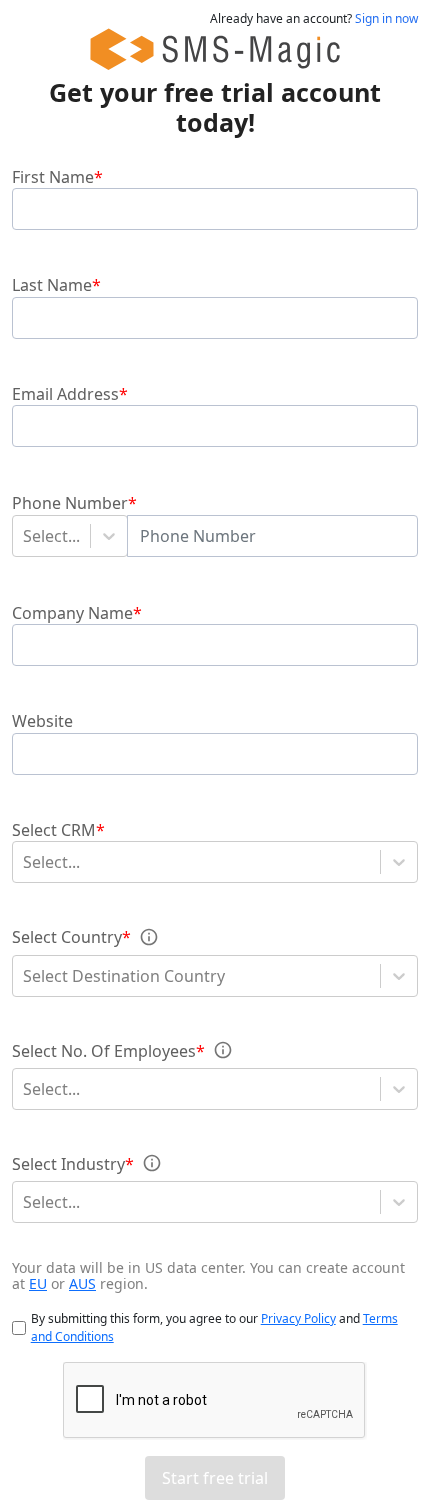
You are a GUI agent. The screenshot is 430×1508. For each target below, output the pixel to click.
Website (42, 721)
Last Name (52, 285)
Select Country (67, 937)
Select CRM (54, 830)
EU (38, 1283)
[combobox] (25, 536)
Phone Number (70, 502)
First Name (53, 176)
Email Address (65, 394)
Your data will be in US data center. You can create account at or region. (208, 1275)
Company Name (72, 612)
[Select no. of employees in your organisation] (223, 1050)
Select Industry (68, 1163)
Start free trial (215, 1478)
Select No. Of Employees (104, 1050)
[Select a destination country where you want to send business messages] (149, 937)
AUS (82, 1283)
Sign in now (386, 18)
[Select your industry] (152, 1163)
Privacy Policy (298, 1318)
